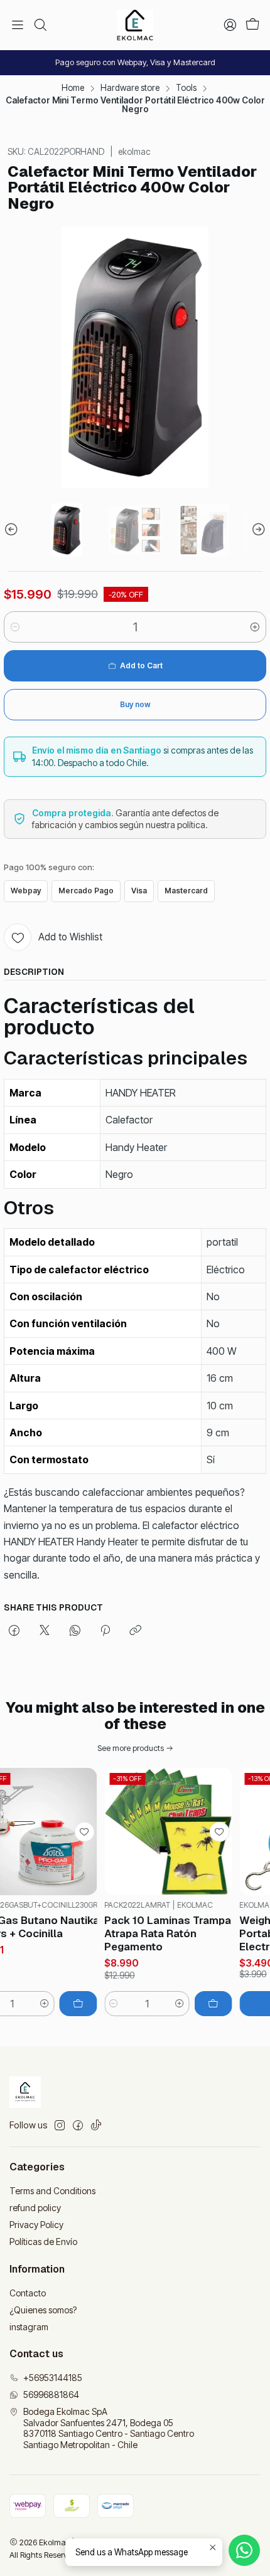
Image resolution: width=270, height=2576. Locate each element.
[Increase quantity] (255, 627)
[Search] (40, 25)
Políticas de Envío (43, 2242)
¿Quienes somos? (43, 2310)
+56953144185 (53, 2378)
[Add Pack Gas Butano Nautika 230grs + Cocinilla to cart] (65, 2004)
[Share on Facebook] (14, 1631)
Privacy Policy (36, 2225)
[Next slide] (257, 530)
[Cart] (252, 25)
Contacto (28, 2293)
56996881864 (51, 2395)
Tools (186, 88)
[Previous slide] (13, 530)
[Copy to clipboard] (135, 1631)
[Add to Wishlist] (72, 1832)
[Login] (230, 25)
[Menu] (18, 25)
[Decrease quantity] (15, 627)
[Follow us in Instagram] (60, 2125)
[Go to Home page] (135, 25)
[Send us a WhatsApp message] (244, 2550)
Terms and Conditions (52, 2191)
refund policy (35, 2208)
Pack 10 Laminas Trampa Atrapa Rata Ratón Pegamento (155, 1933)
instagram (29, 2327)
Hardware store (130, 88)
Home (73, 88)
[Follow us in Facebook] (78, 2125)
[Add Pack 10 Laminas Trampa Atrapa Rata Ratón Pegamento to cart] (200, 2004)
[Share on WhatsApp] (75, 1631)
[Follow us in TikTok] (96, 2125)
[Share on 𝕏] (45, 1631)
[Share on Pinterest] (105, 1631)
